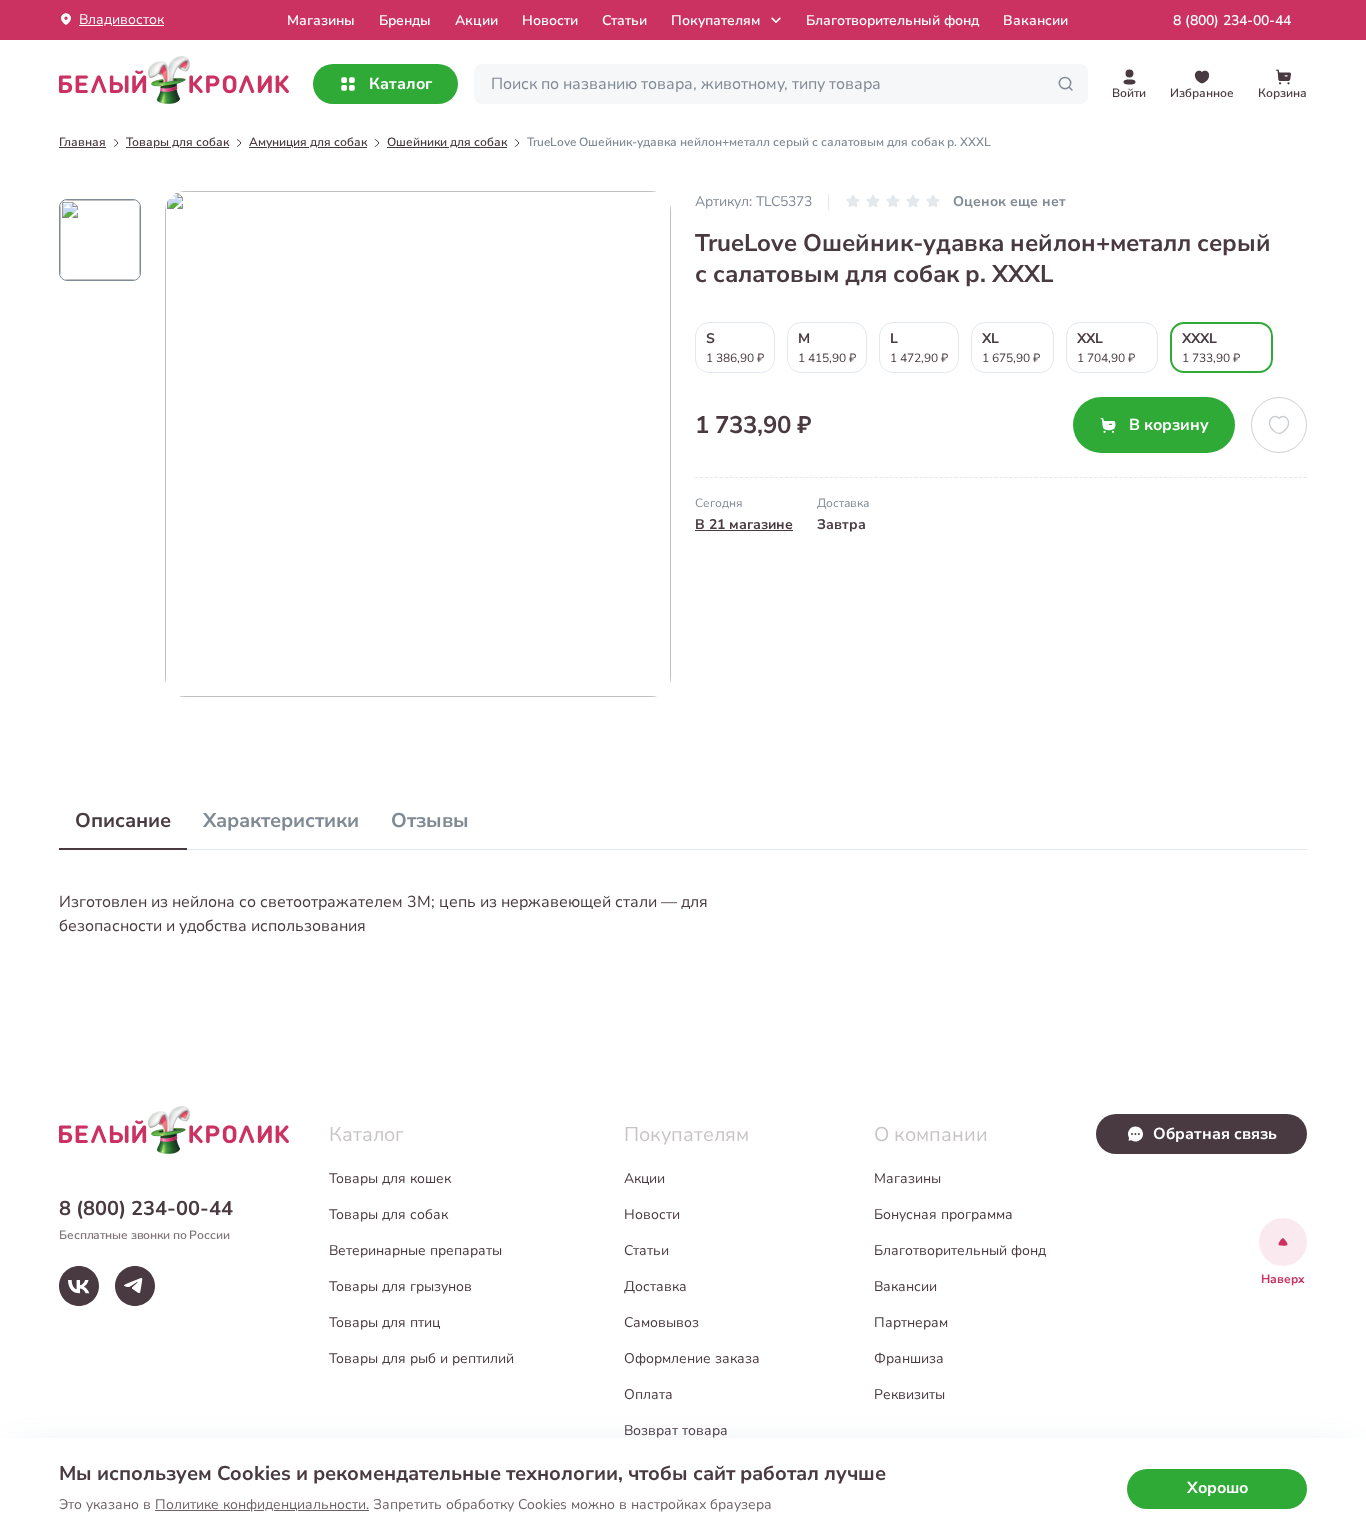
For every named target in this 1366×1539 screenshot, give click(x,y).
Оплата (648, 1394)
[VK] (79, 1286)
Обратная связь (1215, 1134)
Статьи (624, 20)
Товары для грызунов (400, 1286)
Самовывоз (661, 1322)
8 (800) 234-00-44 (1232, 20)
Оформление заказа (692, 1358)
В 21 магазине (744, 524)
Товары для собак (388, 1214)
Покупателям (715, 20)
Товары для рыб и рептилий (421, 1358)
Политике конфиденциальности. (262, 1504)
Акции (476, 20)
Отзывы (430, 820)
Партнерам (911, 1322)
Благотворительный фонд (892, 20)
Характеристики (281, 820)
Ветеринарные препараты (415, 1250)
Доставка (655, 1286)
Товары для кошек (390, 1178)
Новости (550, 20)
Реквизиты (909, 1394)
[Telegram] (135, 1286)
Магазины (907, 1178)
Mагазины (321, 20)
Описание (123, 820)
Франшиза (909, 1358)
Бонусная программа (943, 1214)
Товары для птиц (384, 1322)
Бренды (405, 20)
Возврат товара (676, 1430)
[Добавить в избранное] (1279, 425)
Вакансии (1035, 20)
